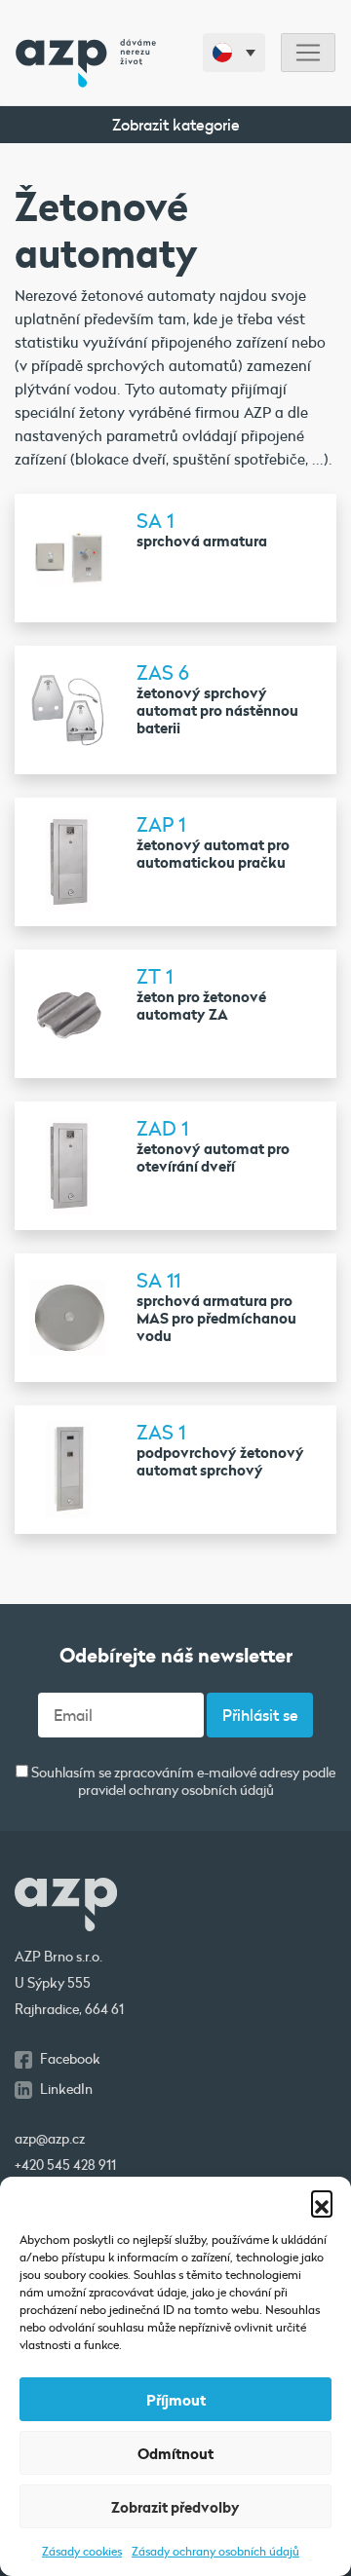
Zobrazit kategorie (176, 124)
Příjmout (176, 2400)
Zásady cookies (82, 2551)
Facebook (70, 2059)
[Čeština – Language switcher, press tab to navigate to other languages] (234, 53)
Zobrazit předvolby (175, 2507)
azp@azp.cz (50, 2139)
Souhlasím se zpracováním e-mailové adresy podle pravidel (182, 1782)
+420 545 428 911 (65, 2165)
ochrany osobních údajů (201, 1790)
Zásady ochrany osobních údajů (215, 2551)
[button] (322, 2201)
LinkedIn (66, 2089)
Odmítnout (175, 2453)
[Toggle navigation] (308, 53)
